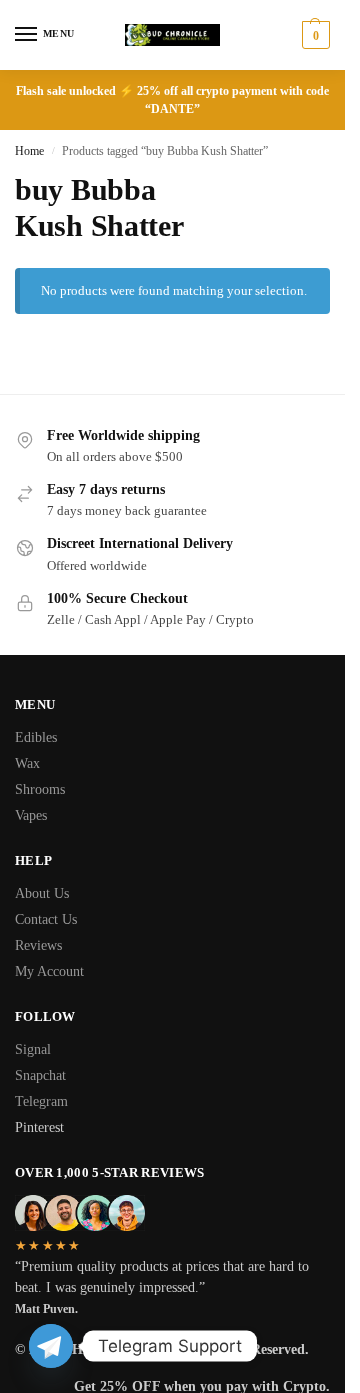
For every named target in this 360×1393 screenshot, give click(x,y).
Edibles (36, 737)
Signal (33, 1049)
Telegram (41, 1101)
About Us (42, 893)
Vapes (31, 815)
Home (29, 151)
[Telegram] (51, 1346)
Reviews (38, 945)
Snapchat (40, 1075)
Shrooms (40, 789)
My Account (49, 971)
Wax (27, 763)
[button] (313, 35)
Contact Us (46, 919)
